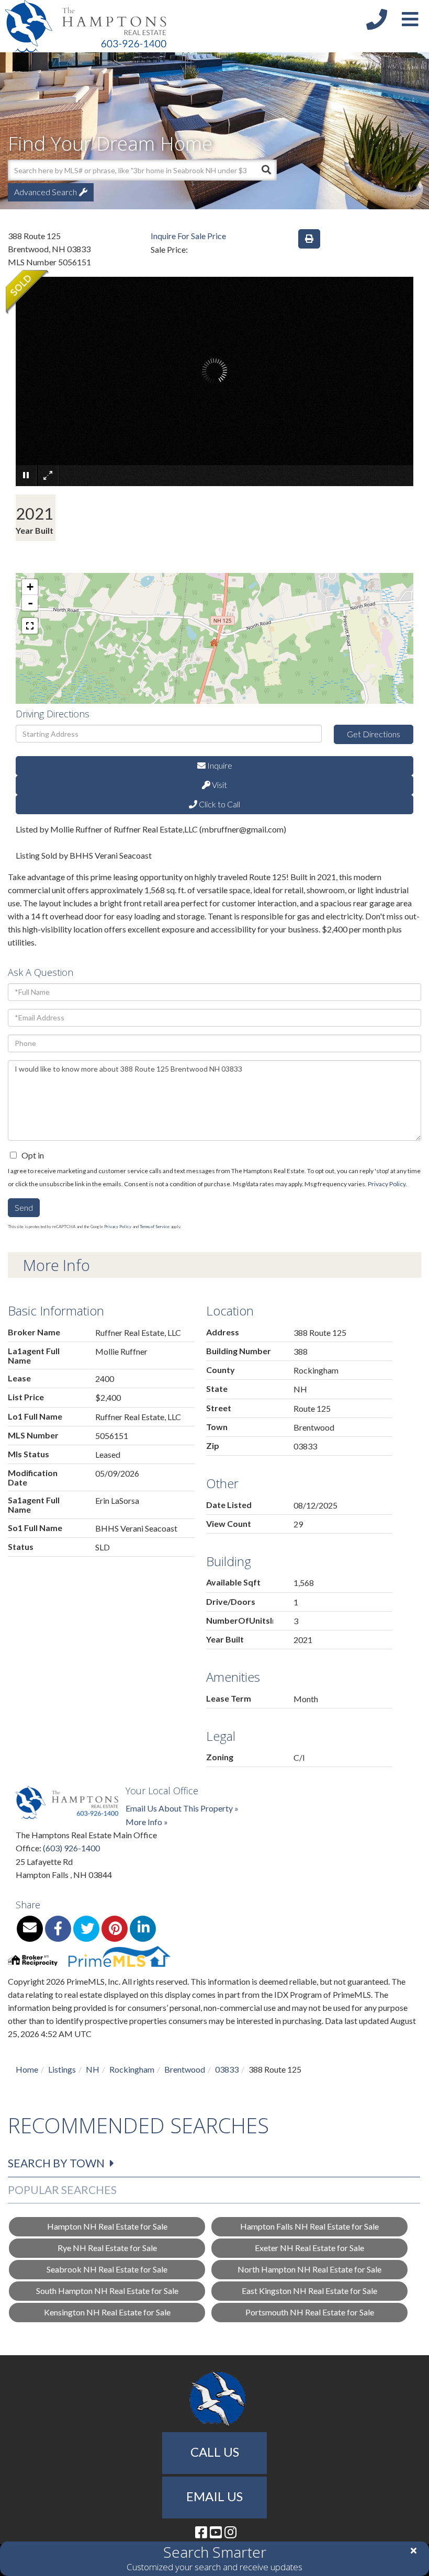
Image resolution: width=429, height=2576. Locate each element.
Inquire (219, 765)
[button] (266, 170)
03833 (227, 2069)
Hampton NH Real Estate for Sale (107, 2226)
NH (93, 2069)
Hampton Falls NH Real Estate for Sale (309, 2226)
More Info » (147, 1822)
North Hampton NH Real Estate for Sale (309, 2269)
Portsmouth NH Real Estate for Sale (310, 2312)
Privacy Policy (387, 1184)
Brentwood (185, 2069)
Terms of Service (155, 1227)
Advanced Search (46, 192)
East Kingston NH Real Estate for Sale (309, 2291)
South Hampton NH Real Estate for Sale (107, 2291)
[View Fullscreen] (30, 626)
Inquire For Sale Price (188, 236)
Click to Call (219, 804)
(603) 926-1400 (71, 1848)
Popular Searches (62, 2190)
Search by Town (56, 2163)
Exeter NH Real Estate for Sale (309, 2248)
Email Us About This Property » (182, 1808)
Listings (62, 2069)
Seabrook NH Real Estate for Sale (107, 2269)
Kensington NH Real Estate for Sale (107, 2312)
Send (24, 1207)
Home (27, 2069)
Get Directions (374, 734)
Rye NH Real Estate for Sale (107, 2248)
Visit (219, 785)
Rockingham (132, 2069)
